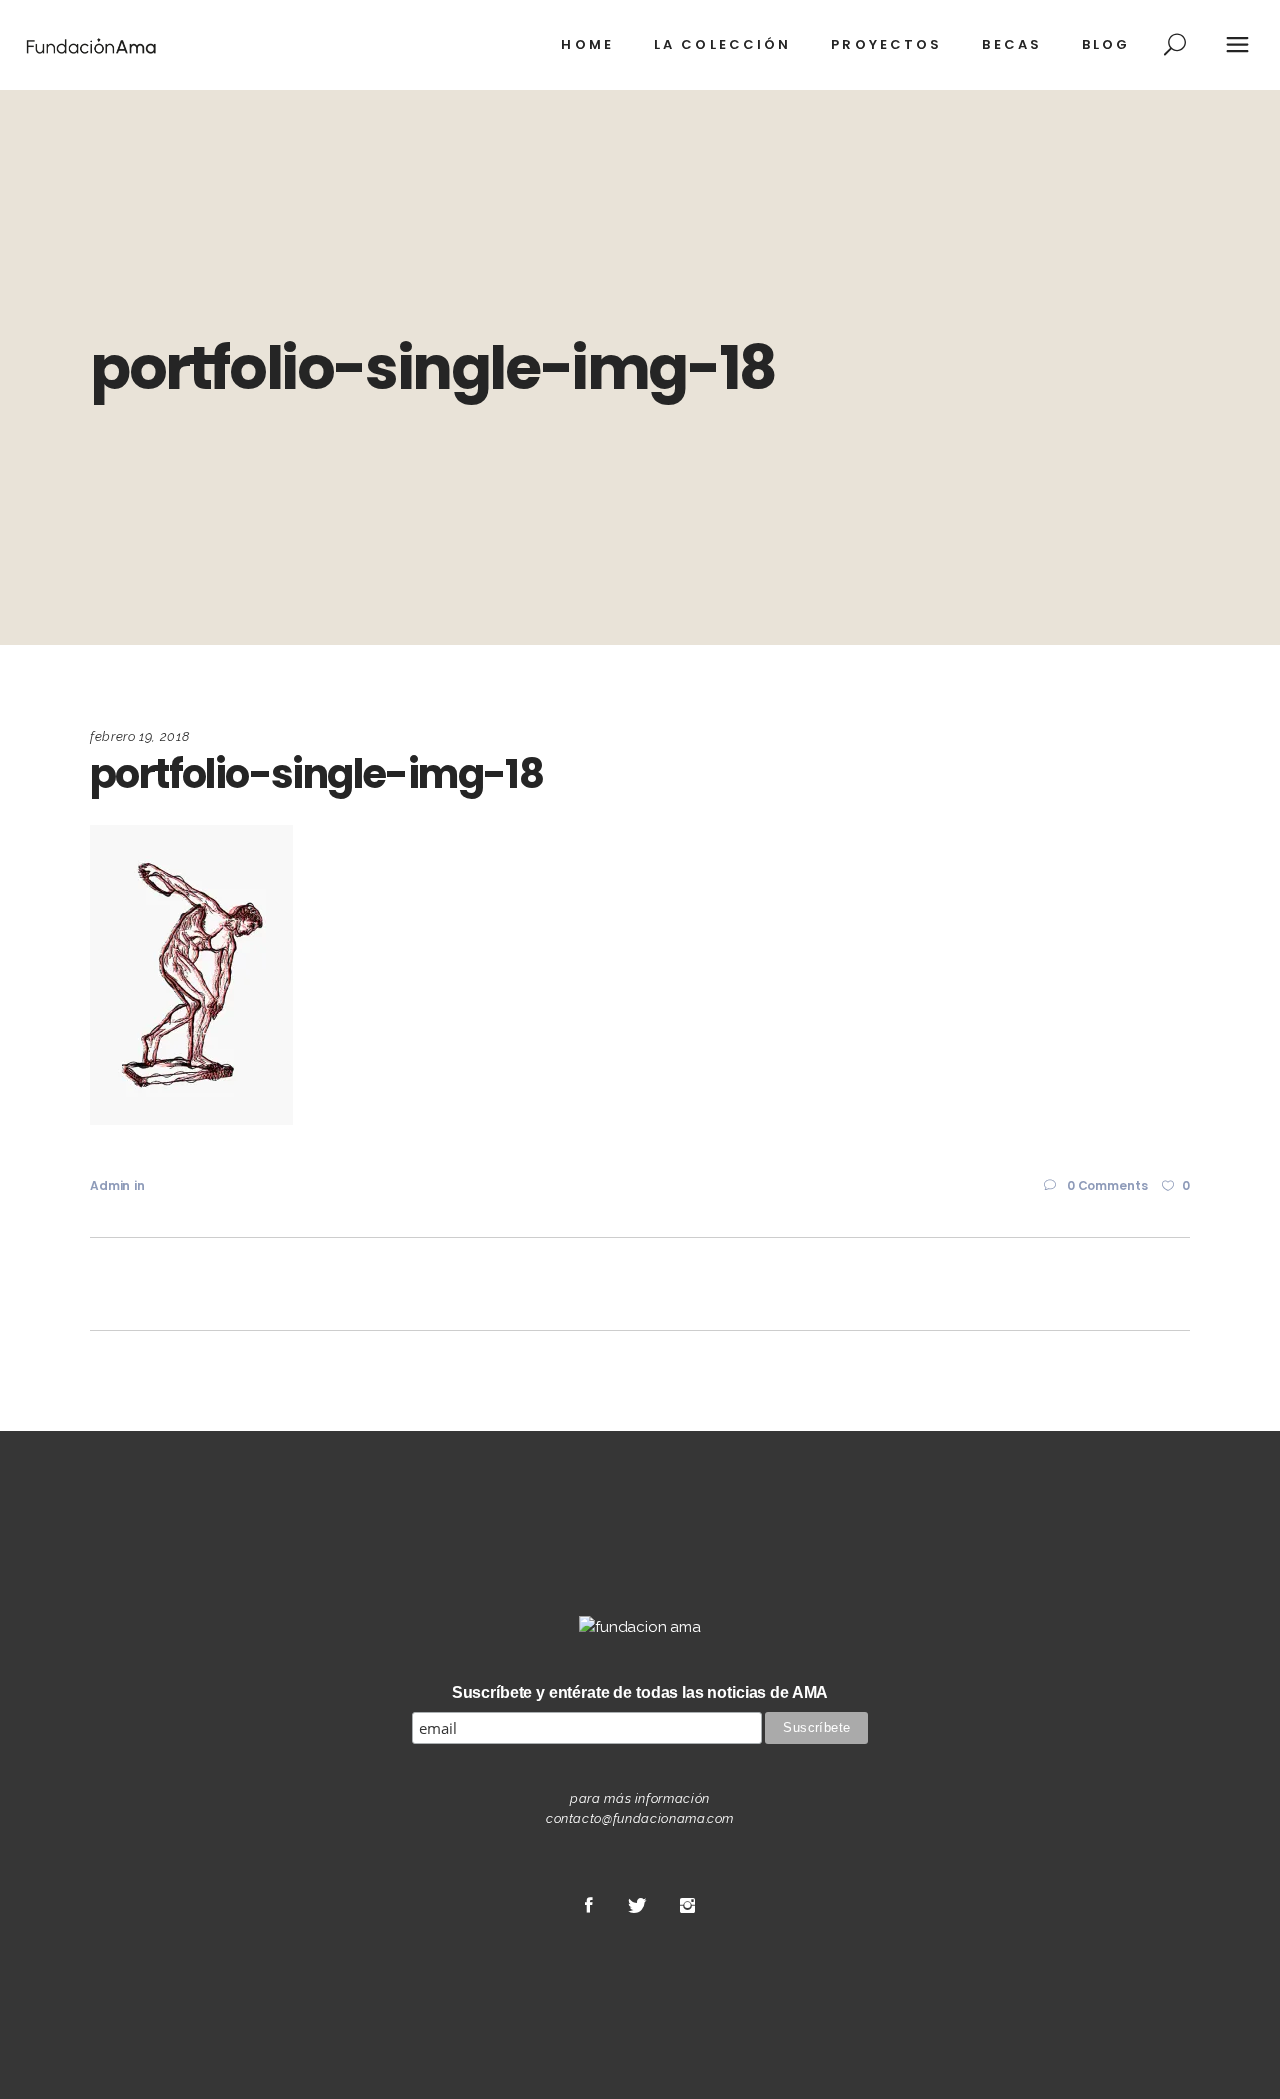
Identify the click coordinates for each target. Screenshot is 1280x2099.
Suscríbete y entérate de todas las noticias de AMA (640, 1692)
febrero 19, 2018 (139, 736)
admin (110, 1185)
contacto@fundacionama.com (640, 1818)
